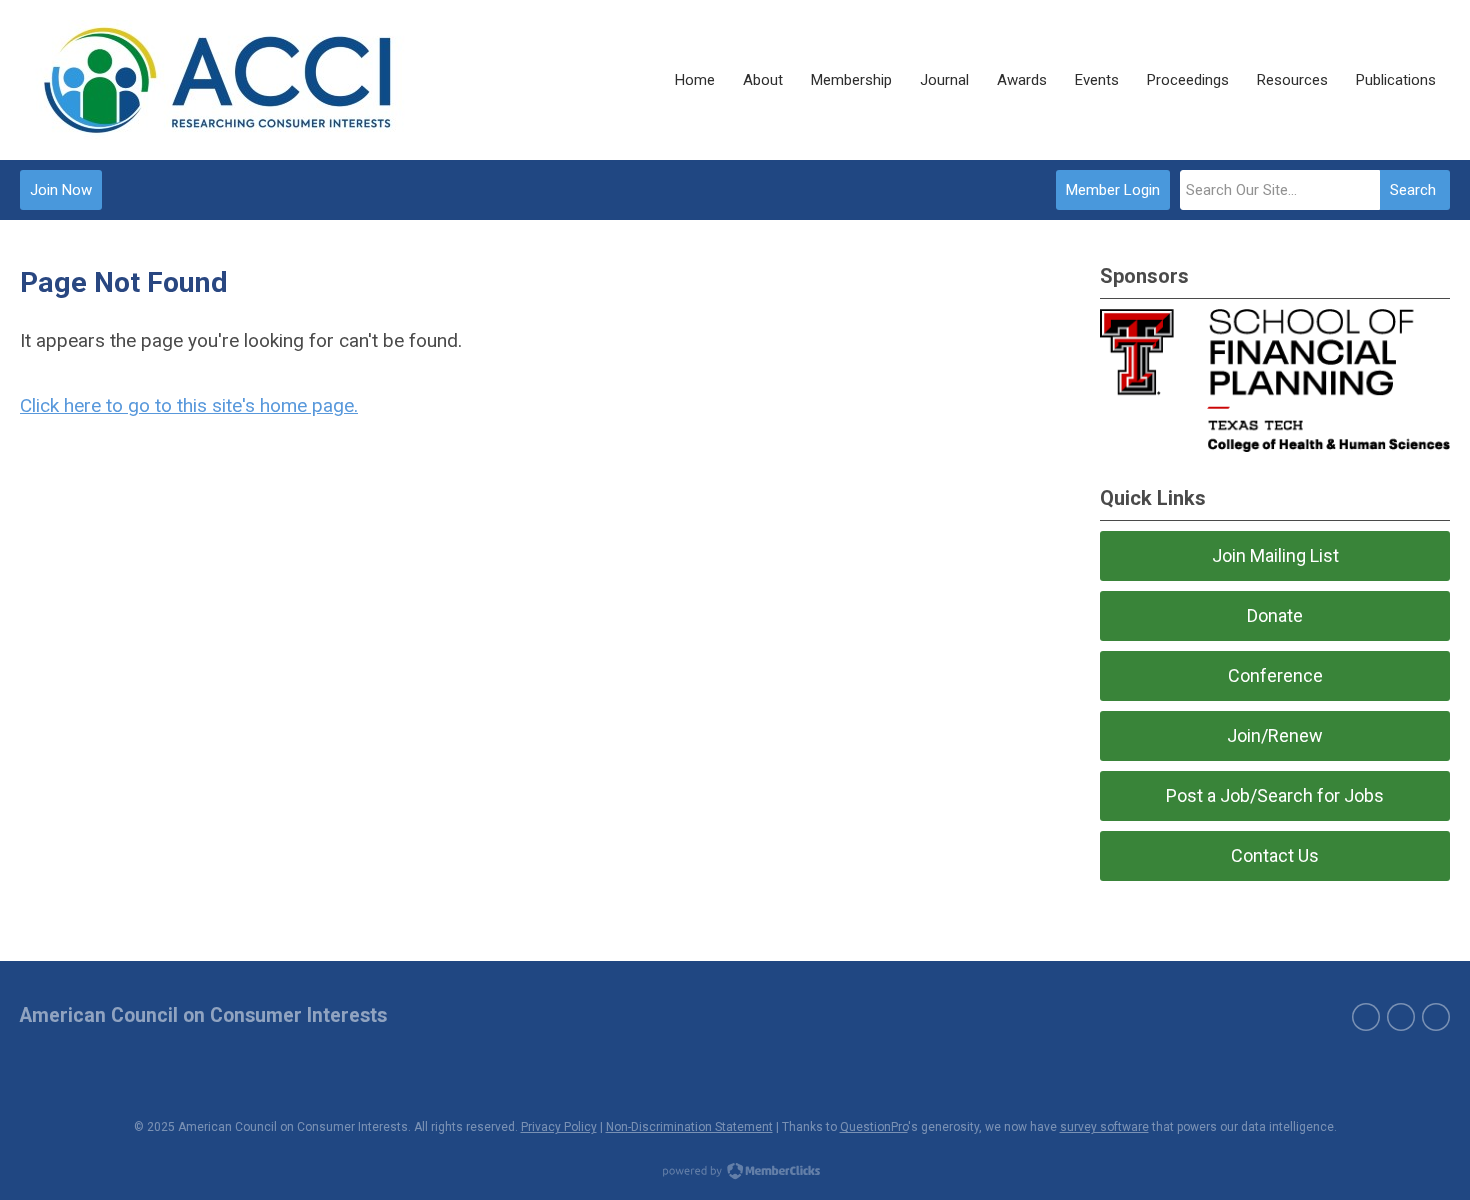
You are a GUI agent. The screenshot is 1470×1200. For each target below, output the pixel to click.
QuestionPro (874, 1127)
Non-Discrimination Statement (689, 1127)
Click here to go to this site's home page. (189, 405)
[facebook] (1366, 1017)
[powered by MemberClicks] (735, 1173)
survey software (1104, 1127)
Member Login (1113, 190)
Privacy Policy (559, 1127)
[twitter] (1401, 1017)
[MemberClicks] (217, 80)
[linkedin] (1436, 1017)
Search (1413, 190)
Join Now (61, 190)
